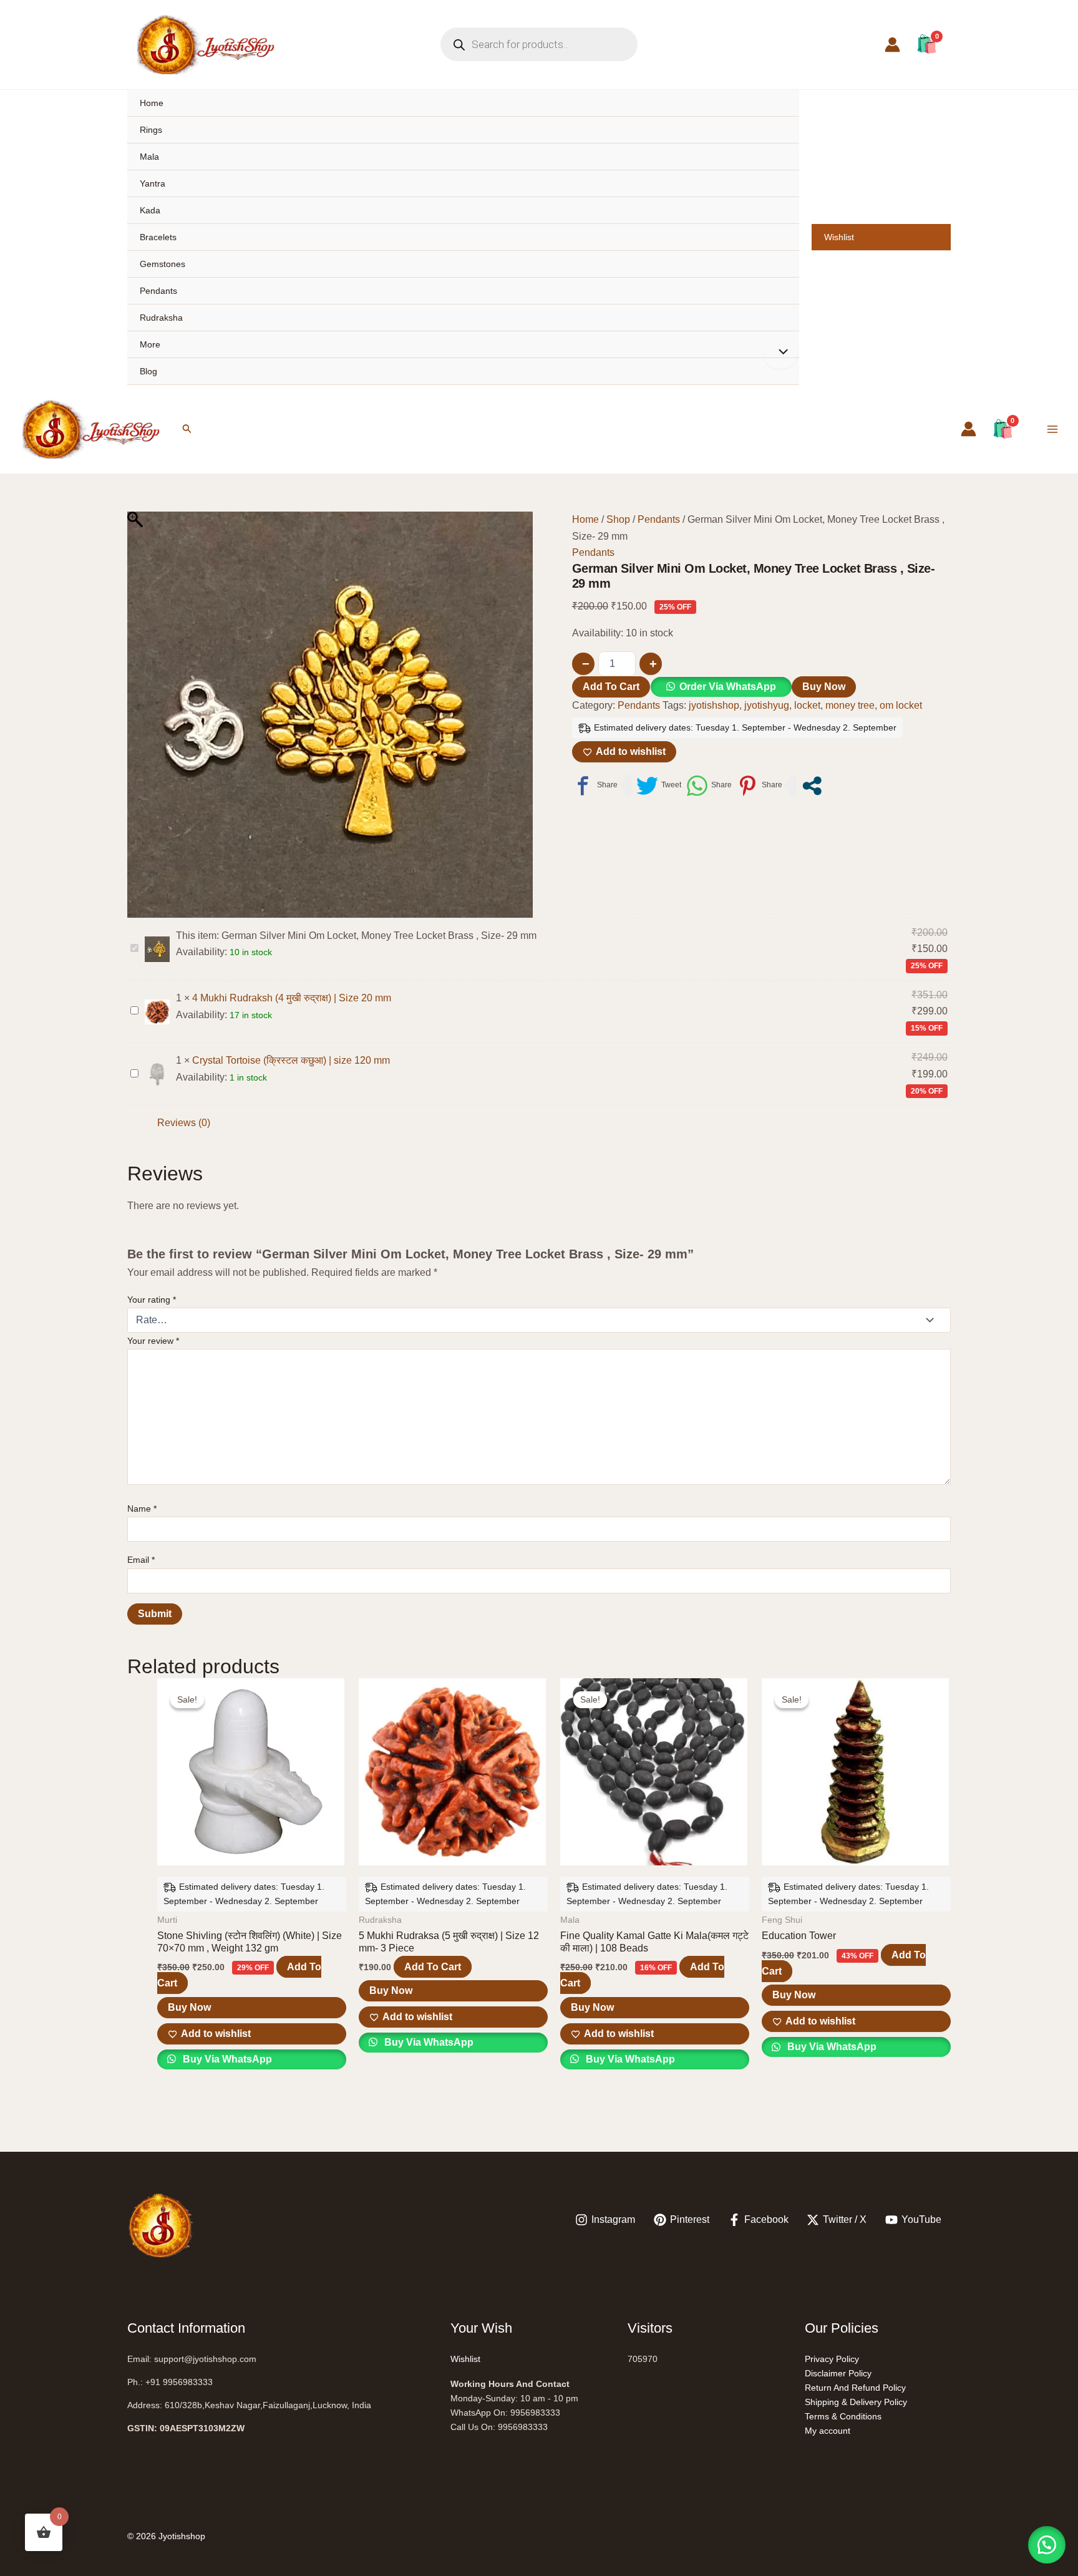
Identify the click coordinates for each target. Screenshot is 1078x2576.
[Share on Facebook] (595, 786)
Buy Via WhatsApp (226, 2059)
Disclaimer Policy (838, 2373)
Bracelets (158, 237)
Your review (153, 1341)
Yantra (153, 183)
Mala (149, 157)
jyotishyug (767, 705)
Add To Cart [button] (433, 1967)
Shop (618, 519)
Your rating (152, 1300)
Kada (150, 210)
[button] (187, 429)
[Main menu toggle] (1052, 429)
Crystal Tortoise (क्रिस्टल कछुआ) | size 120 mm (291, 1060)
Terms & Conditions (843, 2416)
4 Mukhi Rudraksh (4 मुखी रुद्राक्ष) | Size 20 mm (292, 998)
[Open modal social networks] (812, 786)
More (150, 344)
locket (807, 705)
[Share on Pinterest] (760, 786)
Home (152, 103)
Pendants (158, 291)
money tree (850, 705)
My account (828, 2431)
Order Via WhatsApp (728, 687)
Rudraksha (161, 318)
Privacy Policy (832, 2359)
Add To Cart (611, 687)
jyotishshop (714, 705)
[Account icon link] (892, 45)
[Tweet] (659, 786)
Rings (151, 130)
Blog (148, 371)
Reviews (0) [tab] (184, 1123)
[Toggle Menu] (780, 353)
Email (141, 1560)
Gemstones (163, 264)
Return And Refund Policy (855, 2388)
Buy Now (824, 687)
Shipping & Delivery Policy (856, 2402)
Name (142, 1509)
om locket (901, 705)
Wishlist (839, 237)
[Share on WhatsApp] (709, 786)
